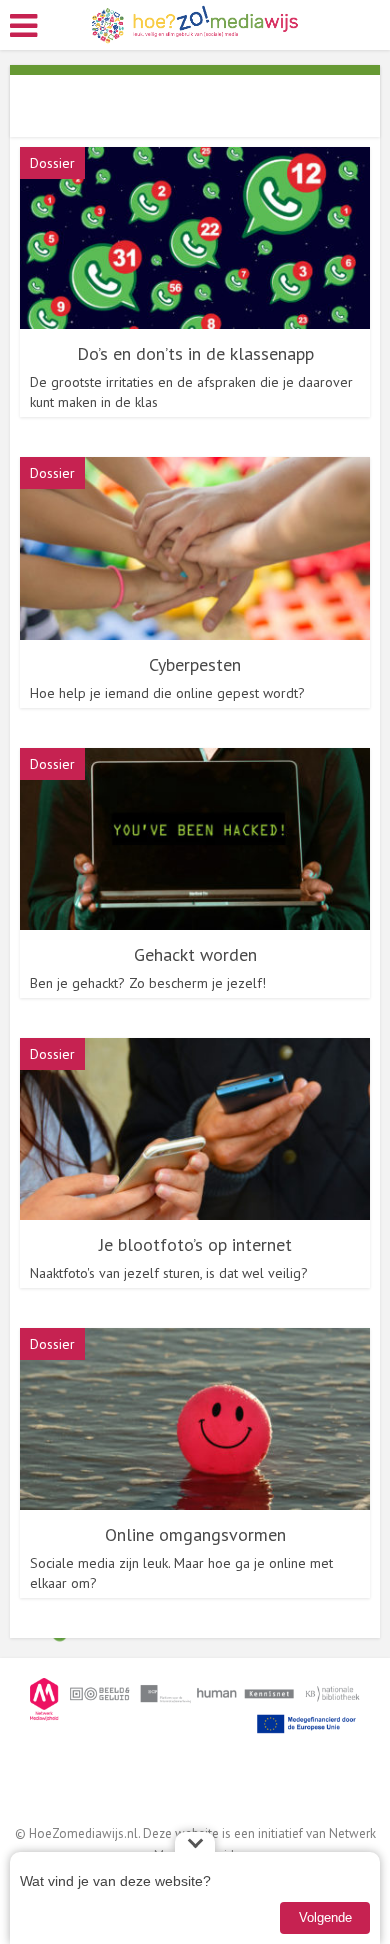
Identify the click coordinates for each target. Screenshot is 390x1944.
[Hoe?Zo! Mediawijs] (195, 24)
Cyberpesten (195, 664)
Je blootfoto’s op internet (195, 1244)
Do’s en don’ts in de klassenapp (195, 353)
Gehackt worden (195, 954)
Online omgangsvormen (195, 1534)
